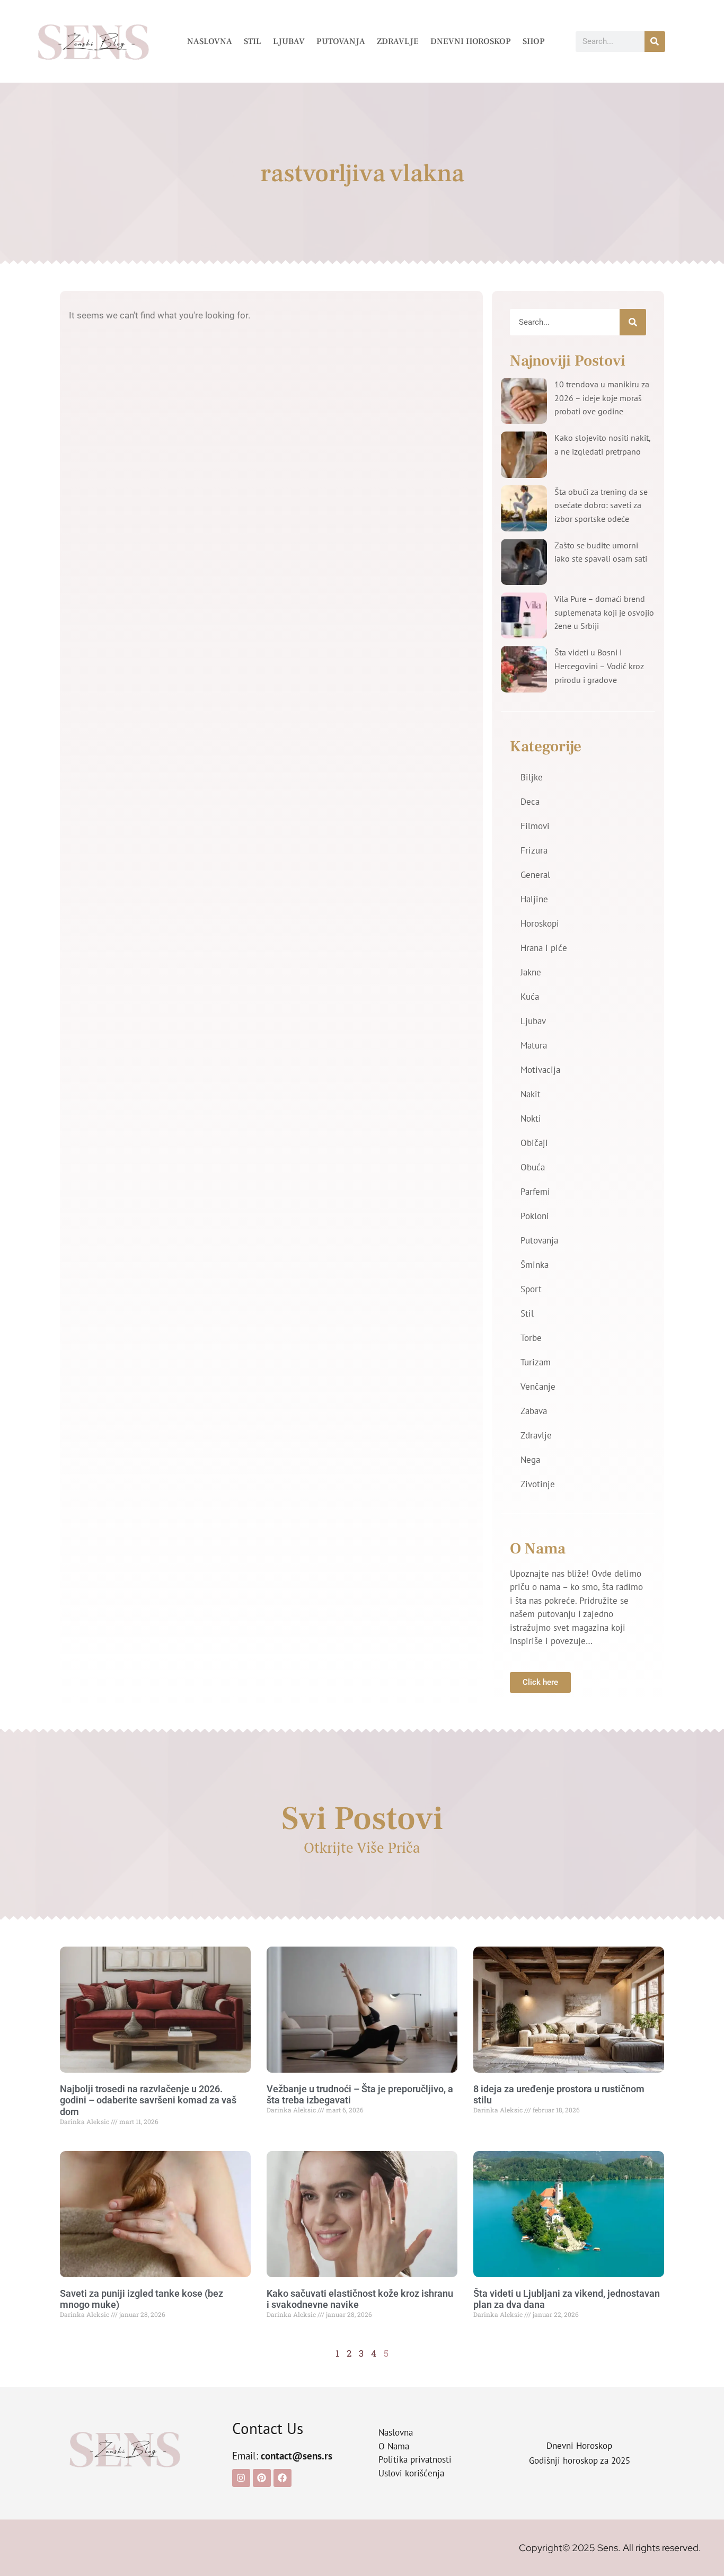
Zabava (534, 1411)
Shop (534, 41)
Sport (531, 1289)
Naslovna (210, 41)
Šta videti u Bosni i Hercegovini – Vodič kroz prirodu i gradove (599, 666)
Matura (534, 1045)
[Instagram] (241, 2478)
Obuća (533, 1167)
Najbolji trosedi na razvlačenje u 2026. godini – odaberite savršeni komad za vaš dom (148, 2100)
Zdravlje (398, 41)
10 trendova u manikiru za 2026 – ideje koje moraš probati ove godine (602, 398)
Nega (530, 1460)
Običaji (534, 1143)
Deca (530, 802)
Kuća (530, 997)
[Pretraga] (655, 42)
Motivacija (540, 1070)
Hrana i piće (544, 948)
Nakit (531, 1094)
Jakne (531, 972)
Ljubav (289, 41)
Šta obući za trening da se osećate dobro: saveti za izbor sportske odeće (601, 505)
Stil (253, 41)
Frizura (534, 850)
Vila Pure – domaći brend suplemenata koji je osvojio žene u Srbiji (604, 612)
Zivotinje (538, 1484)
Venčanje (538, 1387)
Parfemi (535, 1192)
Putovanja (341, 41)
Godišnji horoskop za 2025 (580, 2460)
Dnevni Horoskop (471, 41)
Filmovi (535, 826)
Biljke (532, 777)
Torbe (531, 1338)
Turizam (536, 1362)
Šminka (535, 1265)
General (535, 875)
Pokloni (535, 1216)
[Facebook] (282, 2478)
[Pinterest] (262, 2478)
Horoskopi (540, 923)
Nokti (531, 1118)
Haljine (534, 899)
